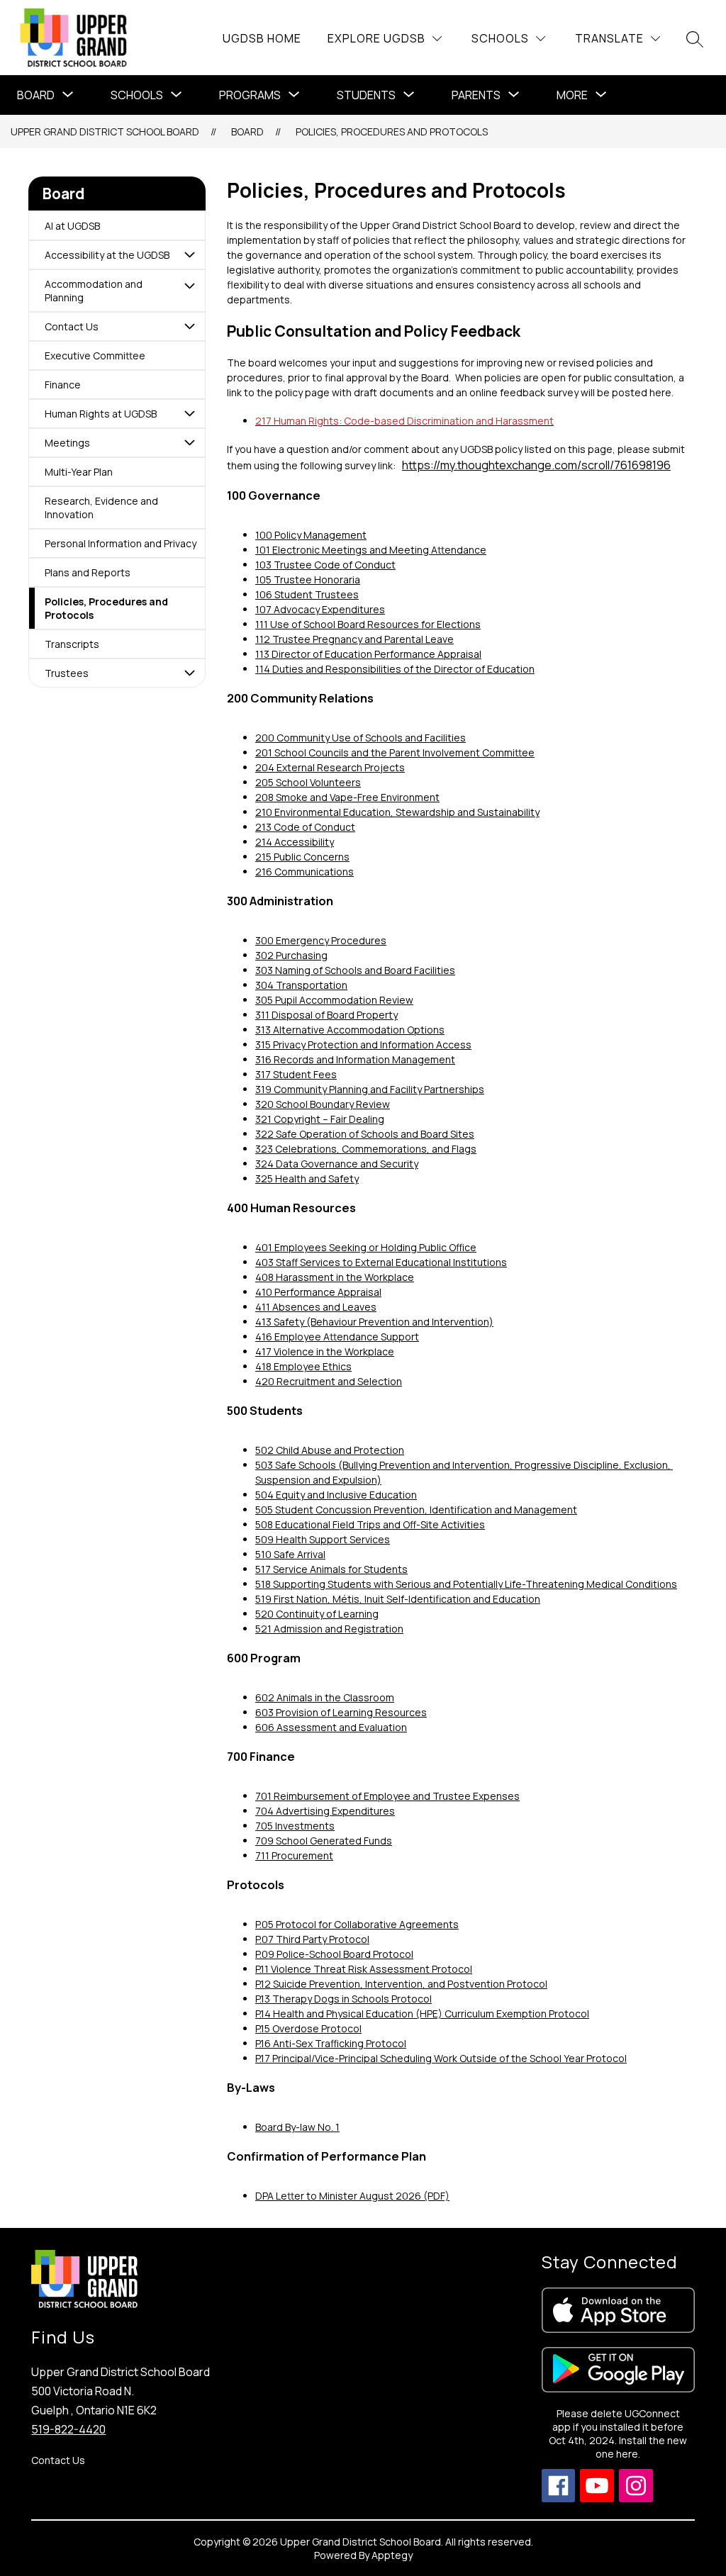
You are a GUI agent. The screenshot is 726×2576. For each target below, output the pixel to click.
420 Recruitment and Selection (329, 1381)
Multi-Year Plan (79, 472)
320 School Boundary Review (323, 1104)
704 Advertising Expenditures (325, 1811)
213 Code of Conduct (305, 827)
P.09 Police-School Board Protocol (334, 1954)
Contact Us (72, 326)
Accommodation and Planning (94, 291)
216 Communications (305, 872)
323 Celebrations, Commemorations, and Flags (366, 1149)
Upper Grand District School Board (105, 131)
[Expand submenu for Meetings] (189, 443)
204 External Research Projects (330, 767)
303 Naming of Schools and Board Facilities (355, 970)
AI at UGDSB (72, 226)
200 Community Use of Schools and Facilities (361, 738)
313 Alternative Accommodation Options (350, 1030)
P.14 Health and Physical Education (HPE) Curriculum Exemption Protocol (422, 2014)
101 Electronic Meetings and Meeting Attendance (371, 550)
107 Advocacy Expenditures (320, 609)
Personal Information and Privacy (121, 543)
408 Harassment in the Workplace (335, 1277)
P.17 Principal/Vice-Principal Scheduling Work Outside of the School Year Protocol (441, 2058)
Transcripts (72, 644)
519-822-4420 (68, 2429)
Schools (137, 95)
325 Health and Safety (307, 1178)
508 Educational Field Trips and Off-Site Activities (370, 1524)
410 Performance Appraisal (318, 1292)
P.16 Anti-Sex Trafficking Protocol (331, 2043)
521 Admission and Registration (329, 1629)
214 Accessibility (295, 842)
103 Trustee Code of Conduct (325, 565)
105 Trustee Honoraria (308, 579)
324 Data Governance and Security (337, 1164)
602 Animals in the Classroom (325, 1697)
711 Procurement (294, 1855)
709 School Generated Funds (324, 1841)
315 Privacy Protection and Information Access (363, 1045)
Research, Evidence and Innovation (101, 508)
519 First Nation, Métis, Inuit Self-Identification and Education (398, 1599)
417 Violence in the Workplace (325, 1351)
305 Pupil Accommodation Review (334, 1000)
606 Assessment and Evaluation (331, 1727)
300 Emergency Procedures (321, 940)
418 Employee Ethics (303, 1366)
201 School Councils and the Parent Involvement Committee (395, 752)
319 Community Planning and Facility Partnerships (370, 1089)
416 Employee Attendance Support (337, 1337)
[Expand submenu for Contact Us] (189, 326)
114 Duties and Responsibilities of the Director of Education (395, 669)
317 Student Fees (296, 1074)
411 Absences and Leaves (316, 1307)
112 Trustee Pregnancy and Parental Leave (354, 639)
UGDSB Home (262, 38)
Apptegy (392, 2555)
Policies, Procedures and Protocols (392, 131)
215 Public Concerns (302, 857)
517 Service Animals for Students (331, 1569)
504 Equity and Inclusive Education (336, 1495)
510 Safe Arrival (290, 1554)
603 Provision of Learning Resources (341, 1712)
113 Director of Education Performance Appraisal (368, 654)
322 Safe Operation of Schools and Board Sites (365, 1134)
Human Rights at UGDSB (101, 414)
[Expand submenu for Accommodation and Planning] (189, 286)
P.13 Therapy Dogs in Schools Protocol (344, 1999)
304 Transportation (301, 985)
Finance (63, 385)
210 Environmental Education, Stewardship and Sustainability (397, 812)
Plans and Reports (88, 572)
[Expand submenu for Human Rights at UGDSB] (189, 414)
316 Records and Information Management (355, 1059)
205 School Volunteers (308, 782)
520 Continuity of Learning (317, 1614)
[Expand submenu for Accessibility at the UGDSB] (189, 255)
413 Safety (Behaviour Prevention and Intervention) (374, 1322)
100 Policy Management (311, 535)
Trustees (67, 673)
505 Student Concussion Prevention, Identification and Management (416, 1510)
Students (366, 95)
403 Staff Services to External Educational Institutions (381, 1262)
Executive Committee (95, 355)
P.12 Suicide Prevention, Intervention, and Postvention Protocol (401, 1984)
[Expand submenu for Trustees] (189, 673)
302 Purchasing (291, 955)
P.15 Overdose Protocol (308, 2028)
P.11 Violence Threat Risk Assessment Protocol (364, 1969)
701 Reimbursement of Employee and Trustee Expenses (387, 1796)
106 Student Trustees (307, 594)
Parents (476, 95)
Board (36, 95)
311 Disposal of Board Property (326, 1015)
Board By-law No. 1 (297, 2127)
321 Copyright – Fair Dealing (320, 1119)
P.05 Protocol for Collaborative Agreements (357, 1924)
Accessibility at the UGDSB (107, 255)
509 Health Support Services (323, 1539)
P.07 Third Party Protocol (312, 1939)
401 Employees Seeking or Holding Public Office (366, 1247)
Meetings (67, 443)
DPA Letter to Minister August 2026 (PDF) (352, 2196)
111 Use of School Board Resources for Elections (368, 624)
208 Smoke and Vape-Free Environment (347, 797)
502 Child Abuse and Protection (330, 1450)
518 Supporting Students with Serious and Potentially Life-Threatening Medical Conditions (466, 1584)
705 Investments (295, 1826)
